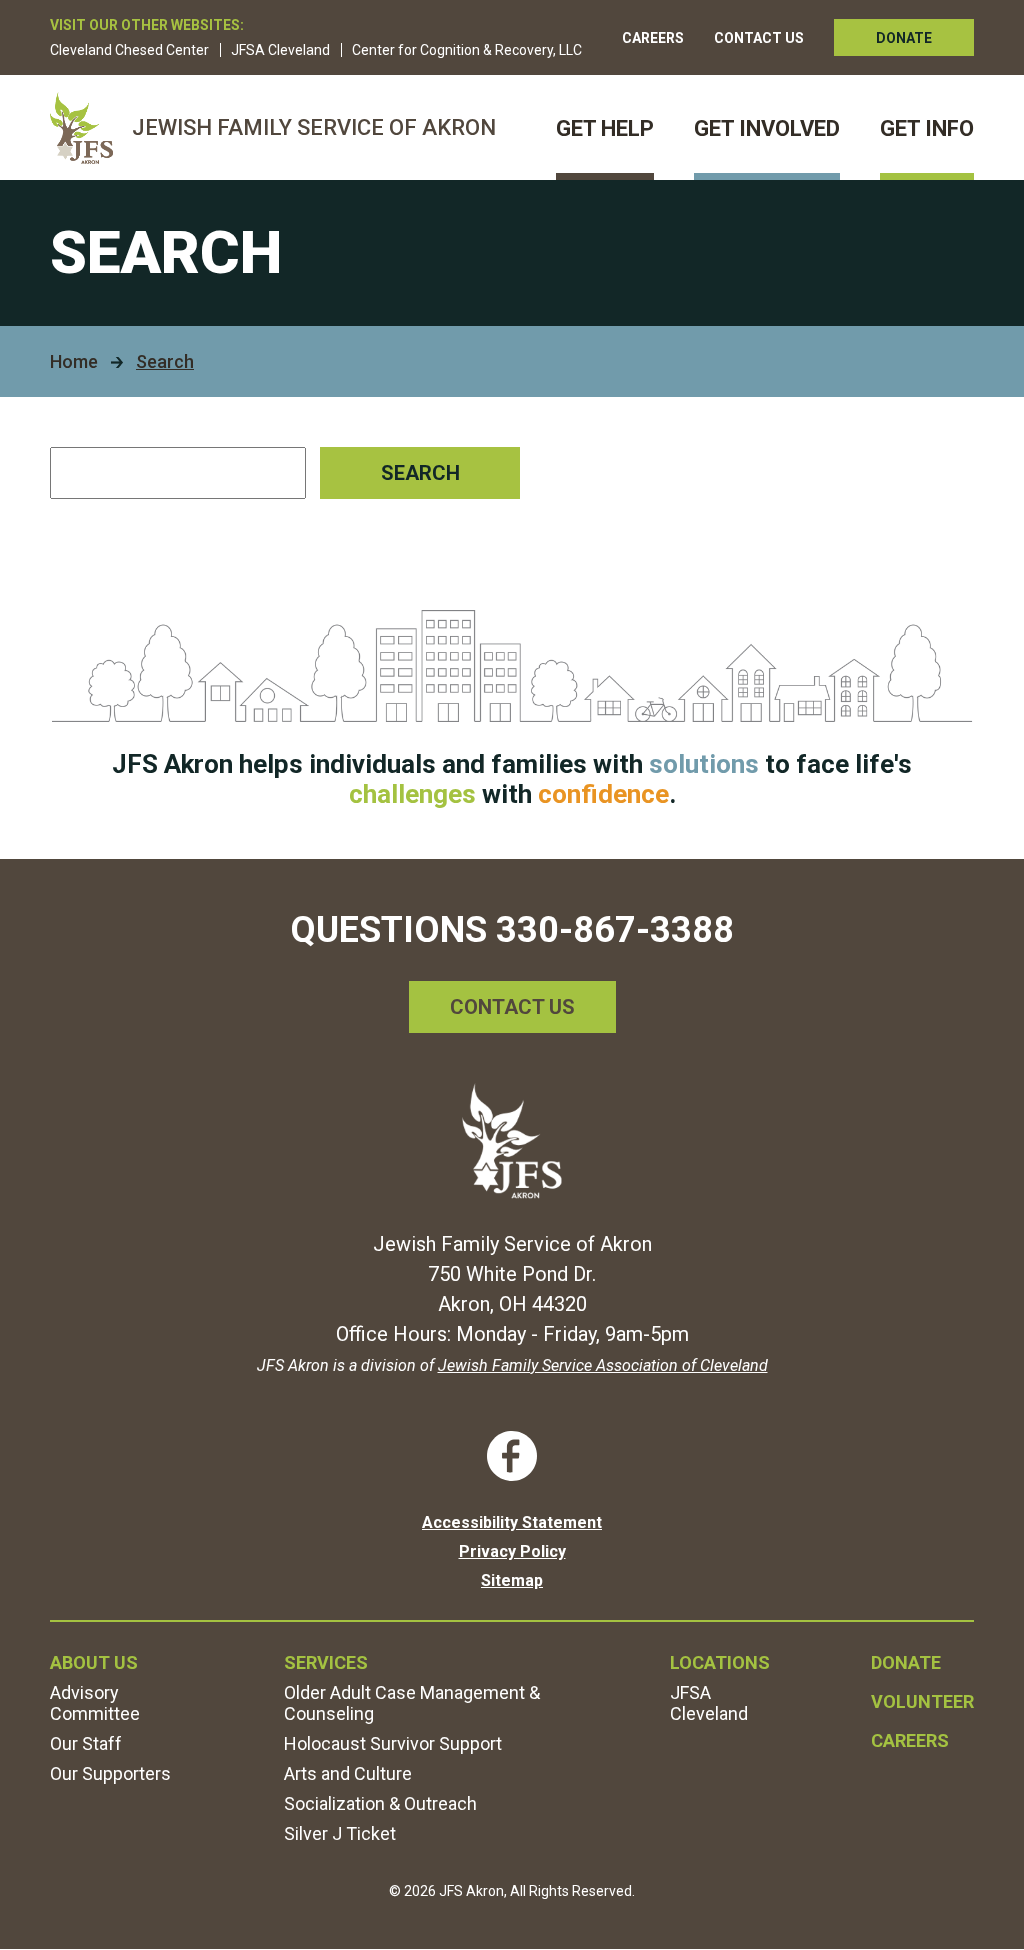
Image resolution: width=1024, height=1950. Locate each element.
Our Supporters (110, 1773)
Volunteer (922, 1701)
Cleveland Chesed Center (129, 50)
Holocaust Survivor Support (393, 1743)
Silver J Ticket (340, 1833)
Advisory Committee (95, 1703)
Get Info (927, 128)
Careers (653, 38)
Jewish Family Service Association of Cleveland (603, 1365)
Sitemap (512, 1580)
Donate (904, 38)
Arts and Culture (348, 1773)
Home (74, 361)
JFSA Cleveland (280, 50)
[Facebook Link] (512, 1456)
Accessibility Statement (512, 1522)
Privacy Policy (512, 1551)
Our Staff (86, 1743)
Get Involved (767, 128)
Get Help (605, 128)
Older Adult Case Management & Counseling (412, 1703)
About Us (94, 1662)
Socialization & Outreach (380, 1803)
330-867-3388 (615, 930)
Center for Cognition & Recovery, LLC (467, 50)
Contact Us (759, 38)
